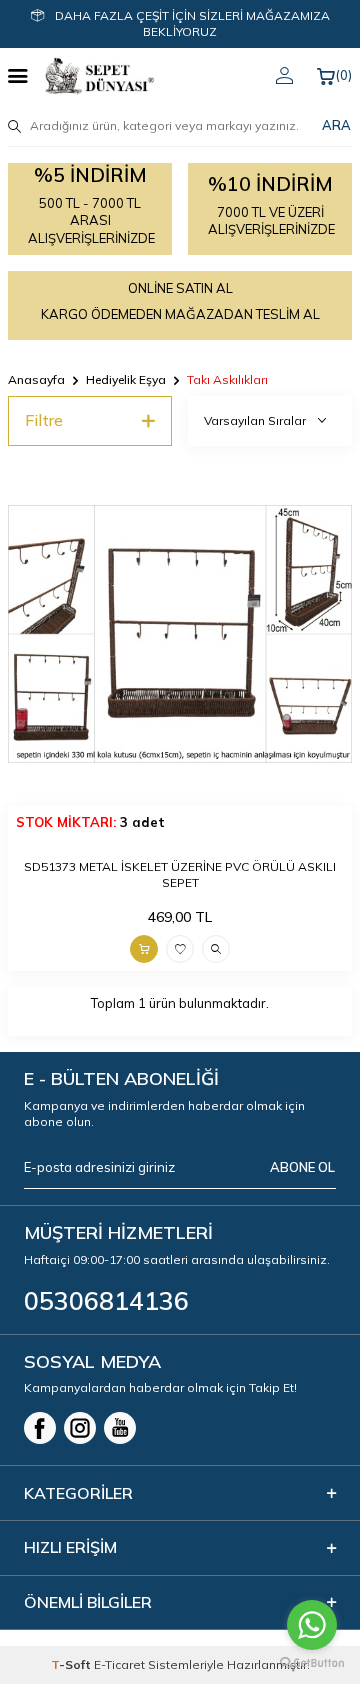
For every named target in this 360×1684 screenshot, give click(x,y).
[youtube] (120, 1428)
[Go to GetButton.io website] (312, 1663)
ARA (336, 125)
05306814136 (106, 1300)
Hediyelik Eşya (126, 379)
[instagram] (80, 1428)
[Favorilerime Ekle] (180, 949)
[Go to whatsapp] (312, 1625)
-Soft (72, 1664)
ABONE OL (302, 1167)
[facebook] (40, 1428)
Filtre (44, 420)
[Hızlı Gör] (216, 949)
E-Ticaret (119, 1664)
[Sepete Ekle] (144, 949)
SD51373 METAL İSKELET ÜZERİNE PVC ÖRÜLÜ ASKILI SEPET (180, 874)
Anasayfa (36, 379)
